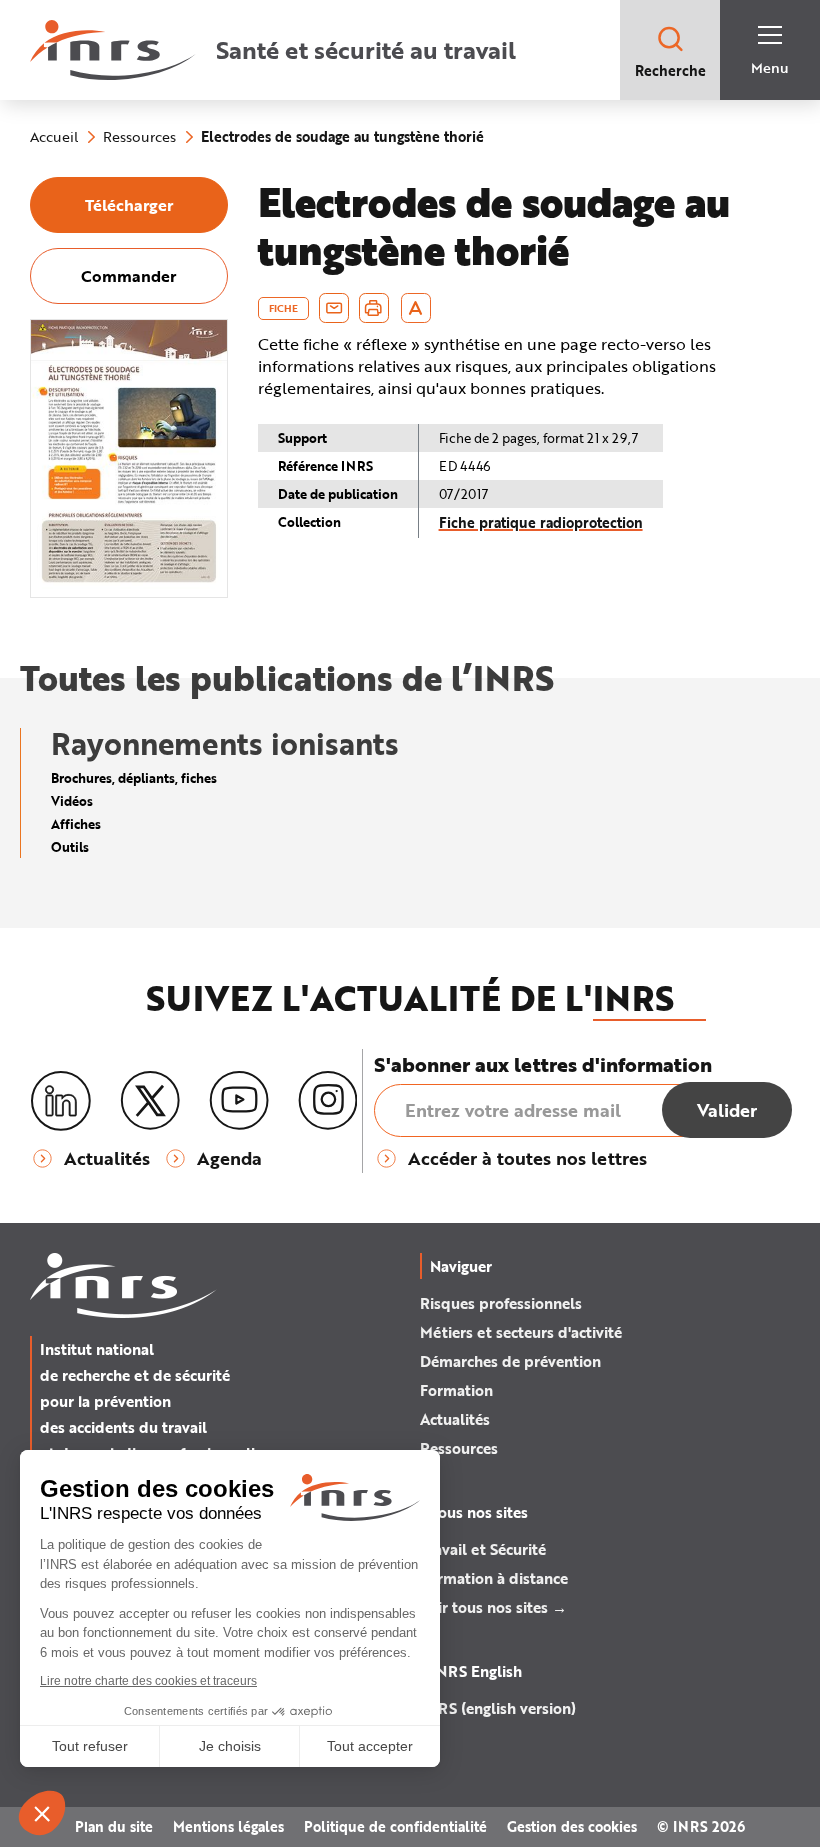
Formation (456, 1390)
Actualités (455, 1419)
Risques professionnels (501, 1303)
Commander (128, 275)
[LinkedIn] (61, 1101)
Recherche (670, 70)
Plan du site (114, 1826)
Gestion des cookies (572, 1826)
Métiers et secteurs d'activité (521, 1332)
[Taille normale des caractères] (415, 308)
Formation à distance (494, 1578)
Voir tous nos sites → (493, 1607)
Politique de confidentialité (395, 1826)
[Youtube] (239, 1101)
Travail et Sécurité (483, 1549)
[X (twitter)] (150, 1101)
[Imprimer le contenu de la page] (373, 308)
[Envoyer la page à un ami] (334, 308)
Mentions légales (228, 1826)
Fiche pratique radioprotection (541, 522)
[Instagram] (328, 1101)
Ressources (459, 1448)
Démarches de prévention (510, 1361)
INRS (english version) (498, 1708)
